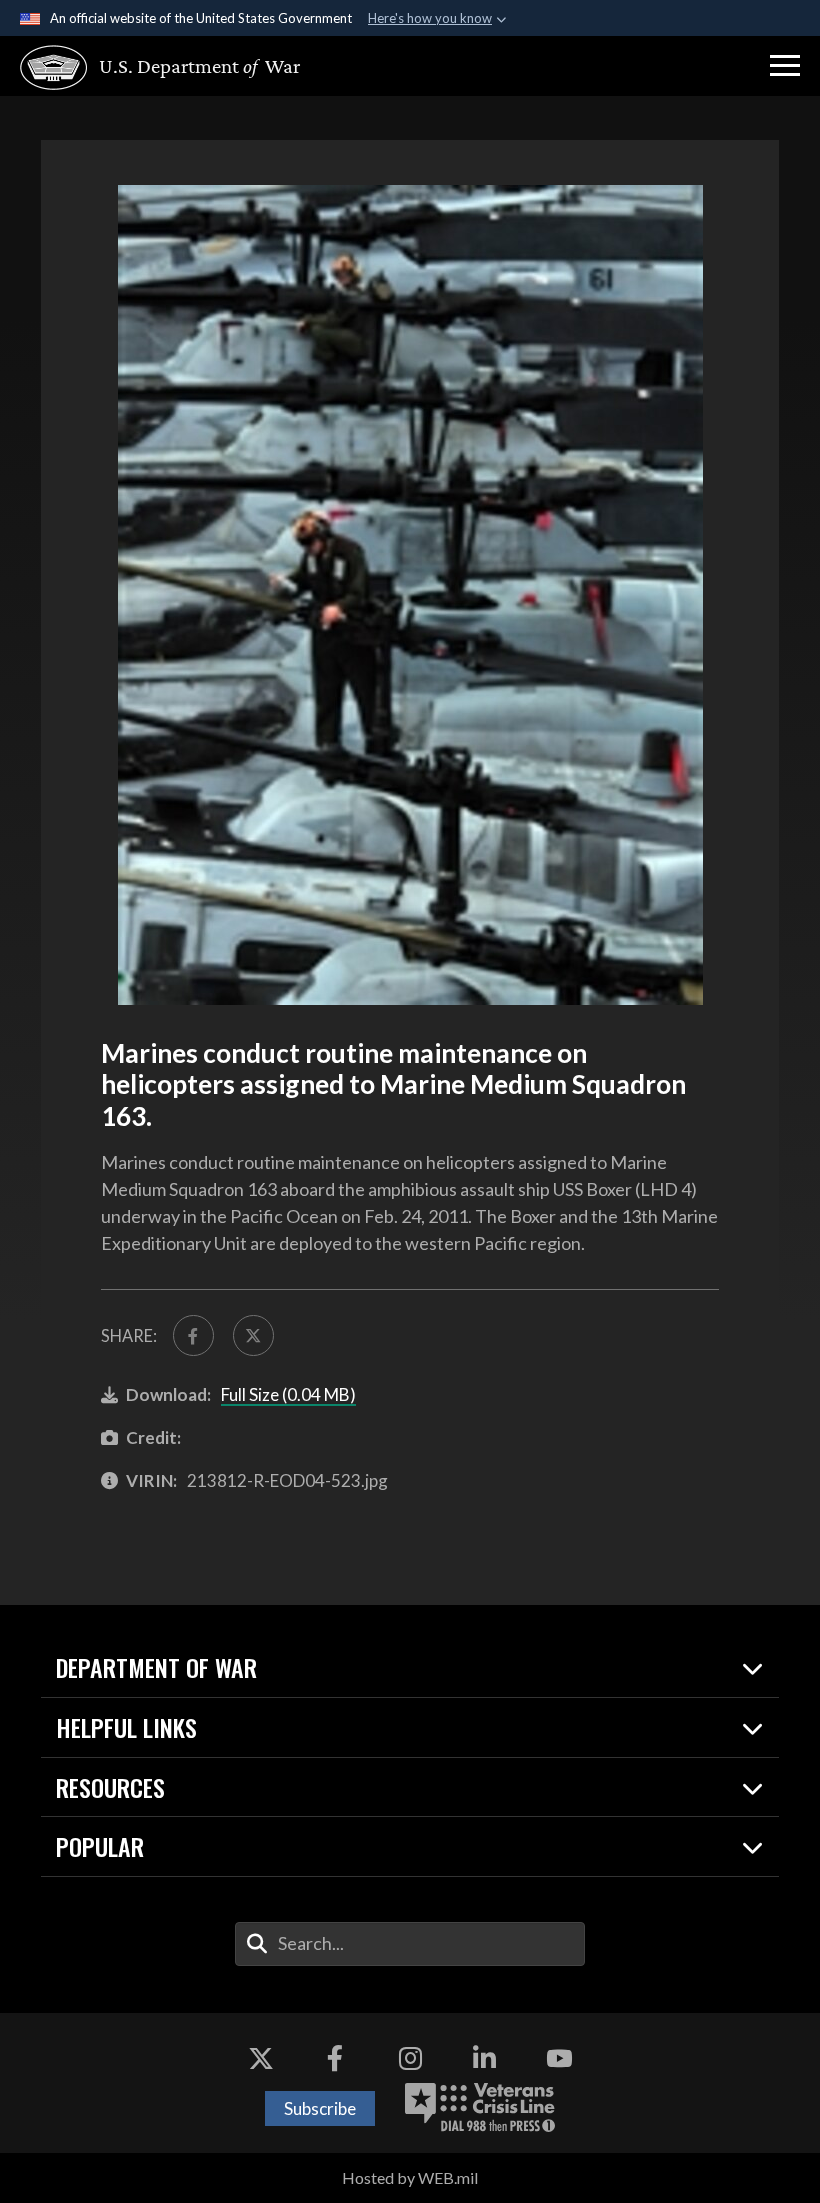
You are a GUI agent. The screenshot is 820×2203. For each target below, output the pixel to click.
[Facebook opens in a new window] (335, 2058)
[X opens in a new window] (261, 2058)
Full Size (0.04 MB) (288, 1394)
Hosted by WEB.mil (410, 2177)
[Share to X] (253, 1335)
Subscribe (320, 2108)
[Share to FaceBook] (193, 1335)
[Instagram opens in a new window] (410, 2058)
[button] (785, 66)
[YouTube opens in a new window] (559, 2058)
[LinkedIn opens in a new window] (485, 2058)
